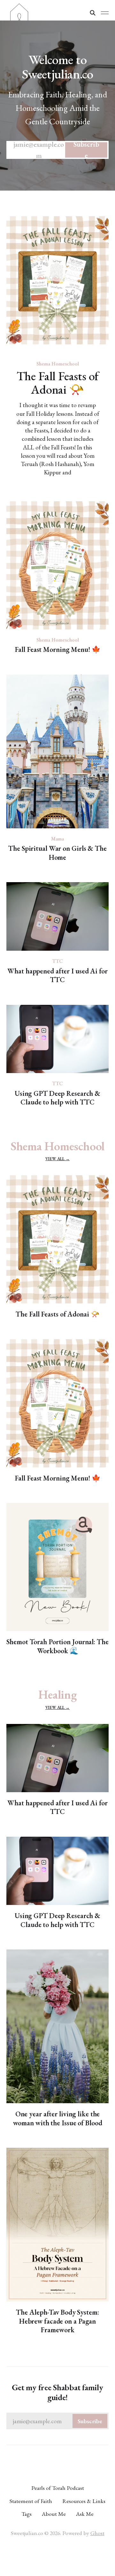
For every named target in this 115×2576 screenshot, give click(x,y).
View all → (57, 1159)
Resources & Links (84, 2501)
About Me (54, 2514)
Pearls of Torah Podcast (58, 2488)
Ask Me (85, 2514)
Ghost (97, 2533)
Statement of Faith (31, 2501)
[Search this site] (93, 13)
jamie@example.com (56, 150)
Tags (27, 2514)
